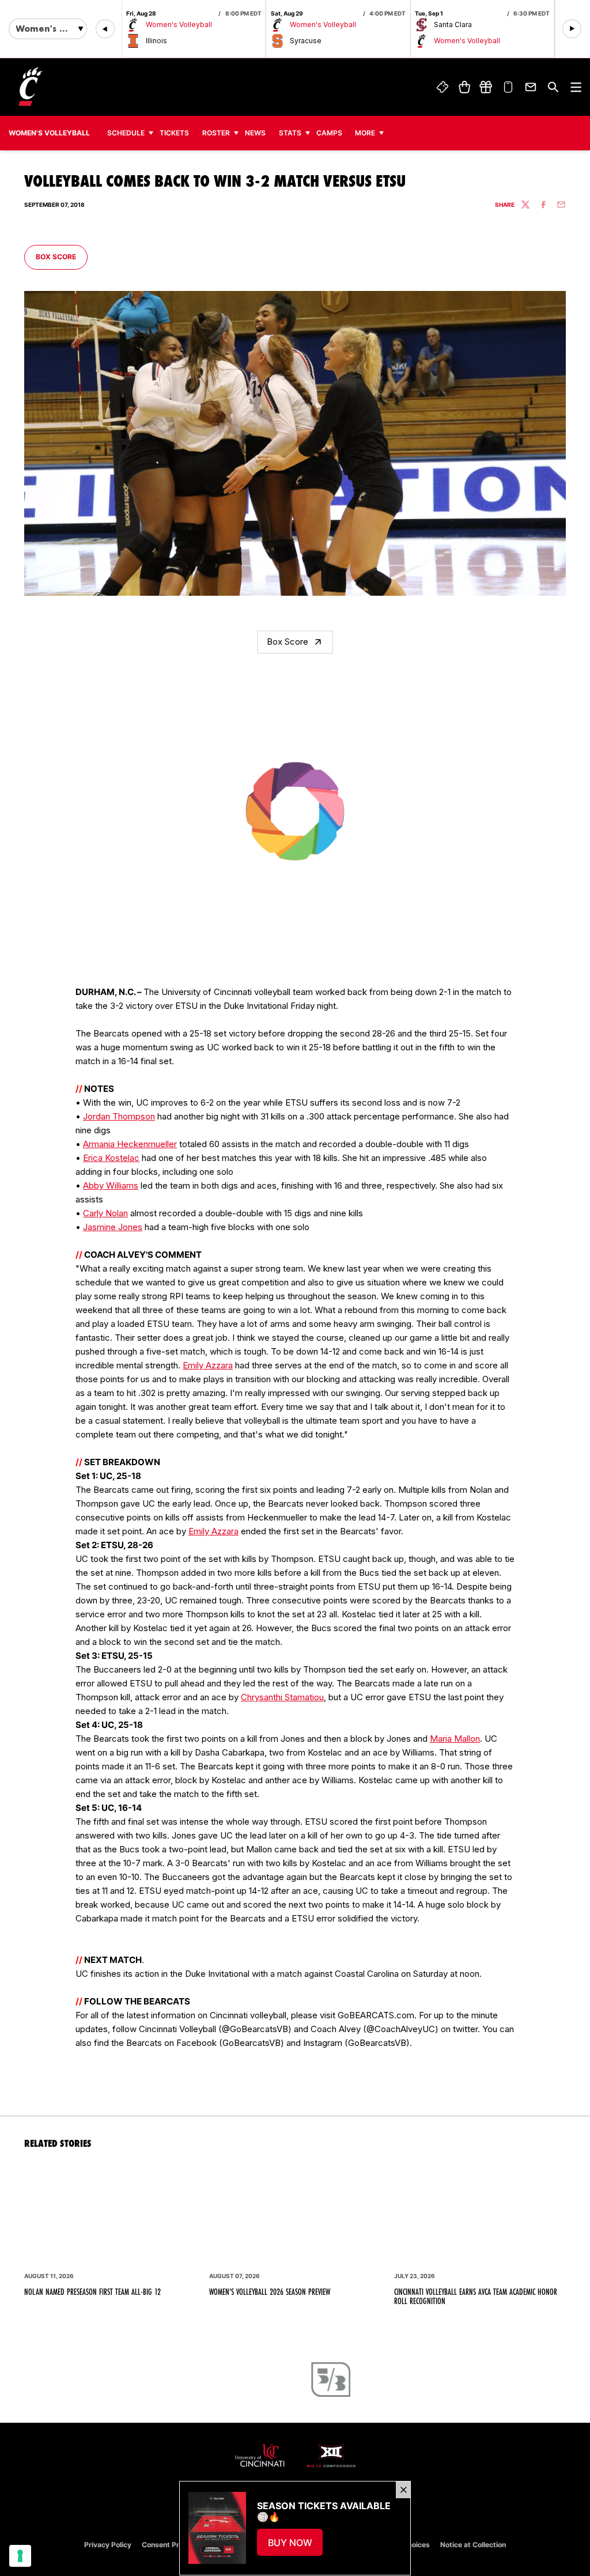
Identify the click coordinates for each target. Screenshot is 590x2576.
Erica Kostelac (111, 1158)
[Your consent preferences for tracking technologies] (20, 2556)
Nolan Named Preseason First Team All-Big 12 (92, 2292)
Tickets (442, 87)
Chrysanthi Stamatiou (282, 1697)
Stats (290, 133)
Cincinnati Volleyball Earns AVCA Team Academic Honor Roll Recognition (476, 2297)
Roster (216, 133)
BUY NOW (296, 2546)
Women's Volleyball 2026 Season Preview (270, 2292)
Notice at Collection (473, 2545)
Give (486, 87)
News (255, 133)
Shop (464, 87)
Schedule (126, 133)
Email (531, 87)
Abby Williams (111, 1185)
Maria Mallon (455, 1739)
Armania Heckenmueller (130, 1144)
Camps (332, 133)
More (365, 133)
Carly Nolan (105, 1213)
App (509, 87)
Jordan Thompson (119, 1116)
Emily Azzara (208, 1365)
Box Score (61, 256)
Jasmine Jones (113, 1227)
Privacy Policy (108, 2545)
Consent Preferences (177, 2545)
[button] (105, 29)
